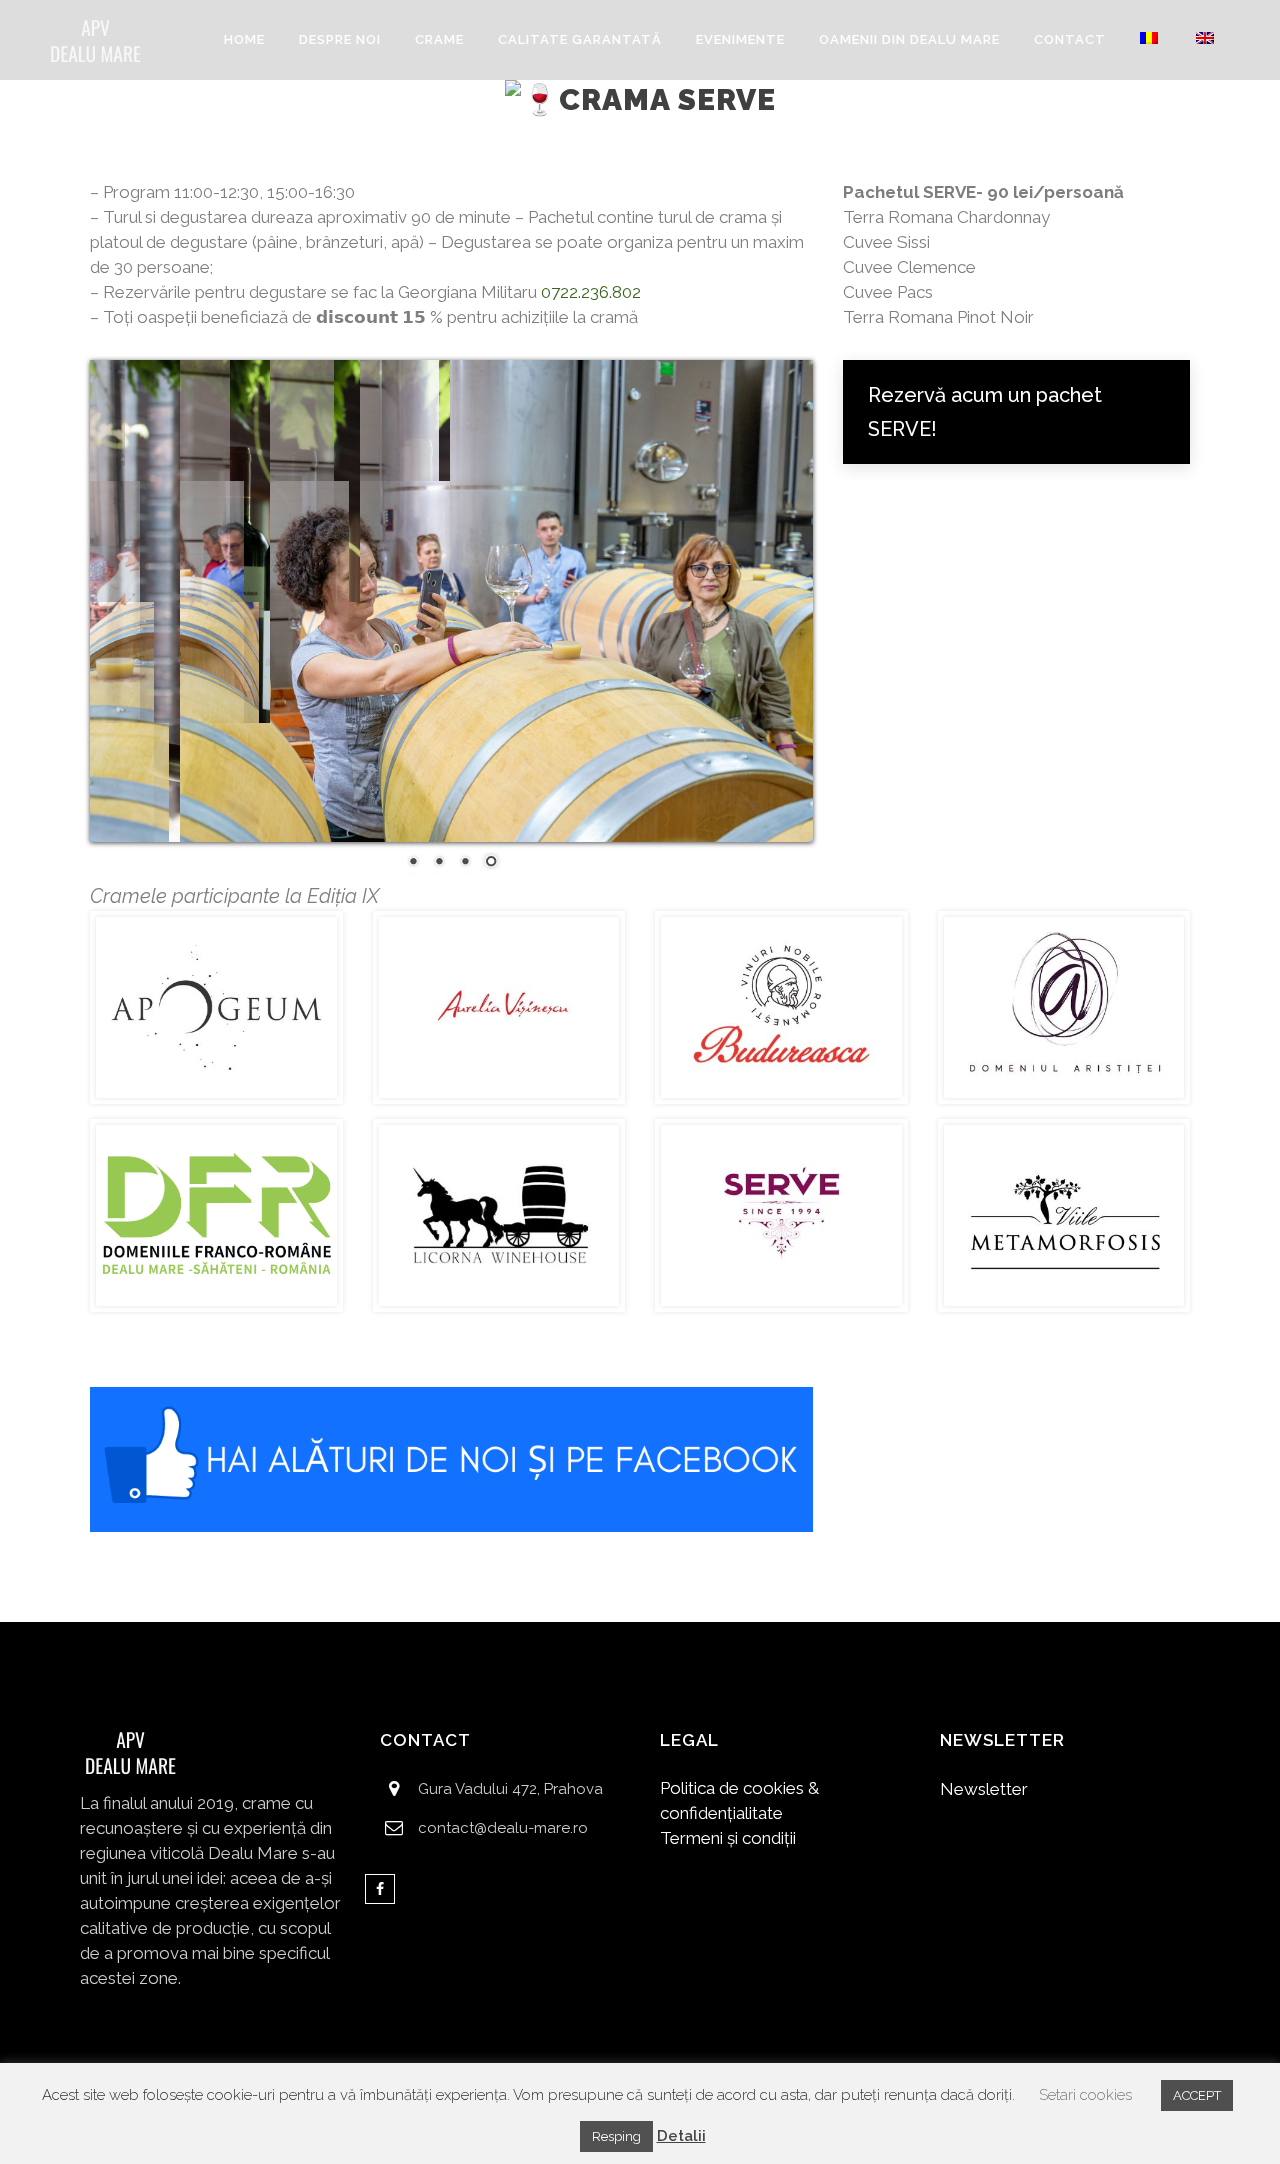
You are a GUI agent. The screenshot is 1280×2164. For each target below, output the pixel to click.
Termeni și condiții (728, 1838)
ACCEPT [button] (1197, 2095)
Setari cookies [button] (1085, 2095)
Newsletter (984, 1789)
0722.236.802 (591, 292)
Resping (616, 2136)
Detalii (681, 2136)
